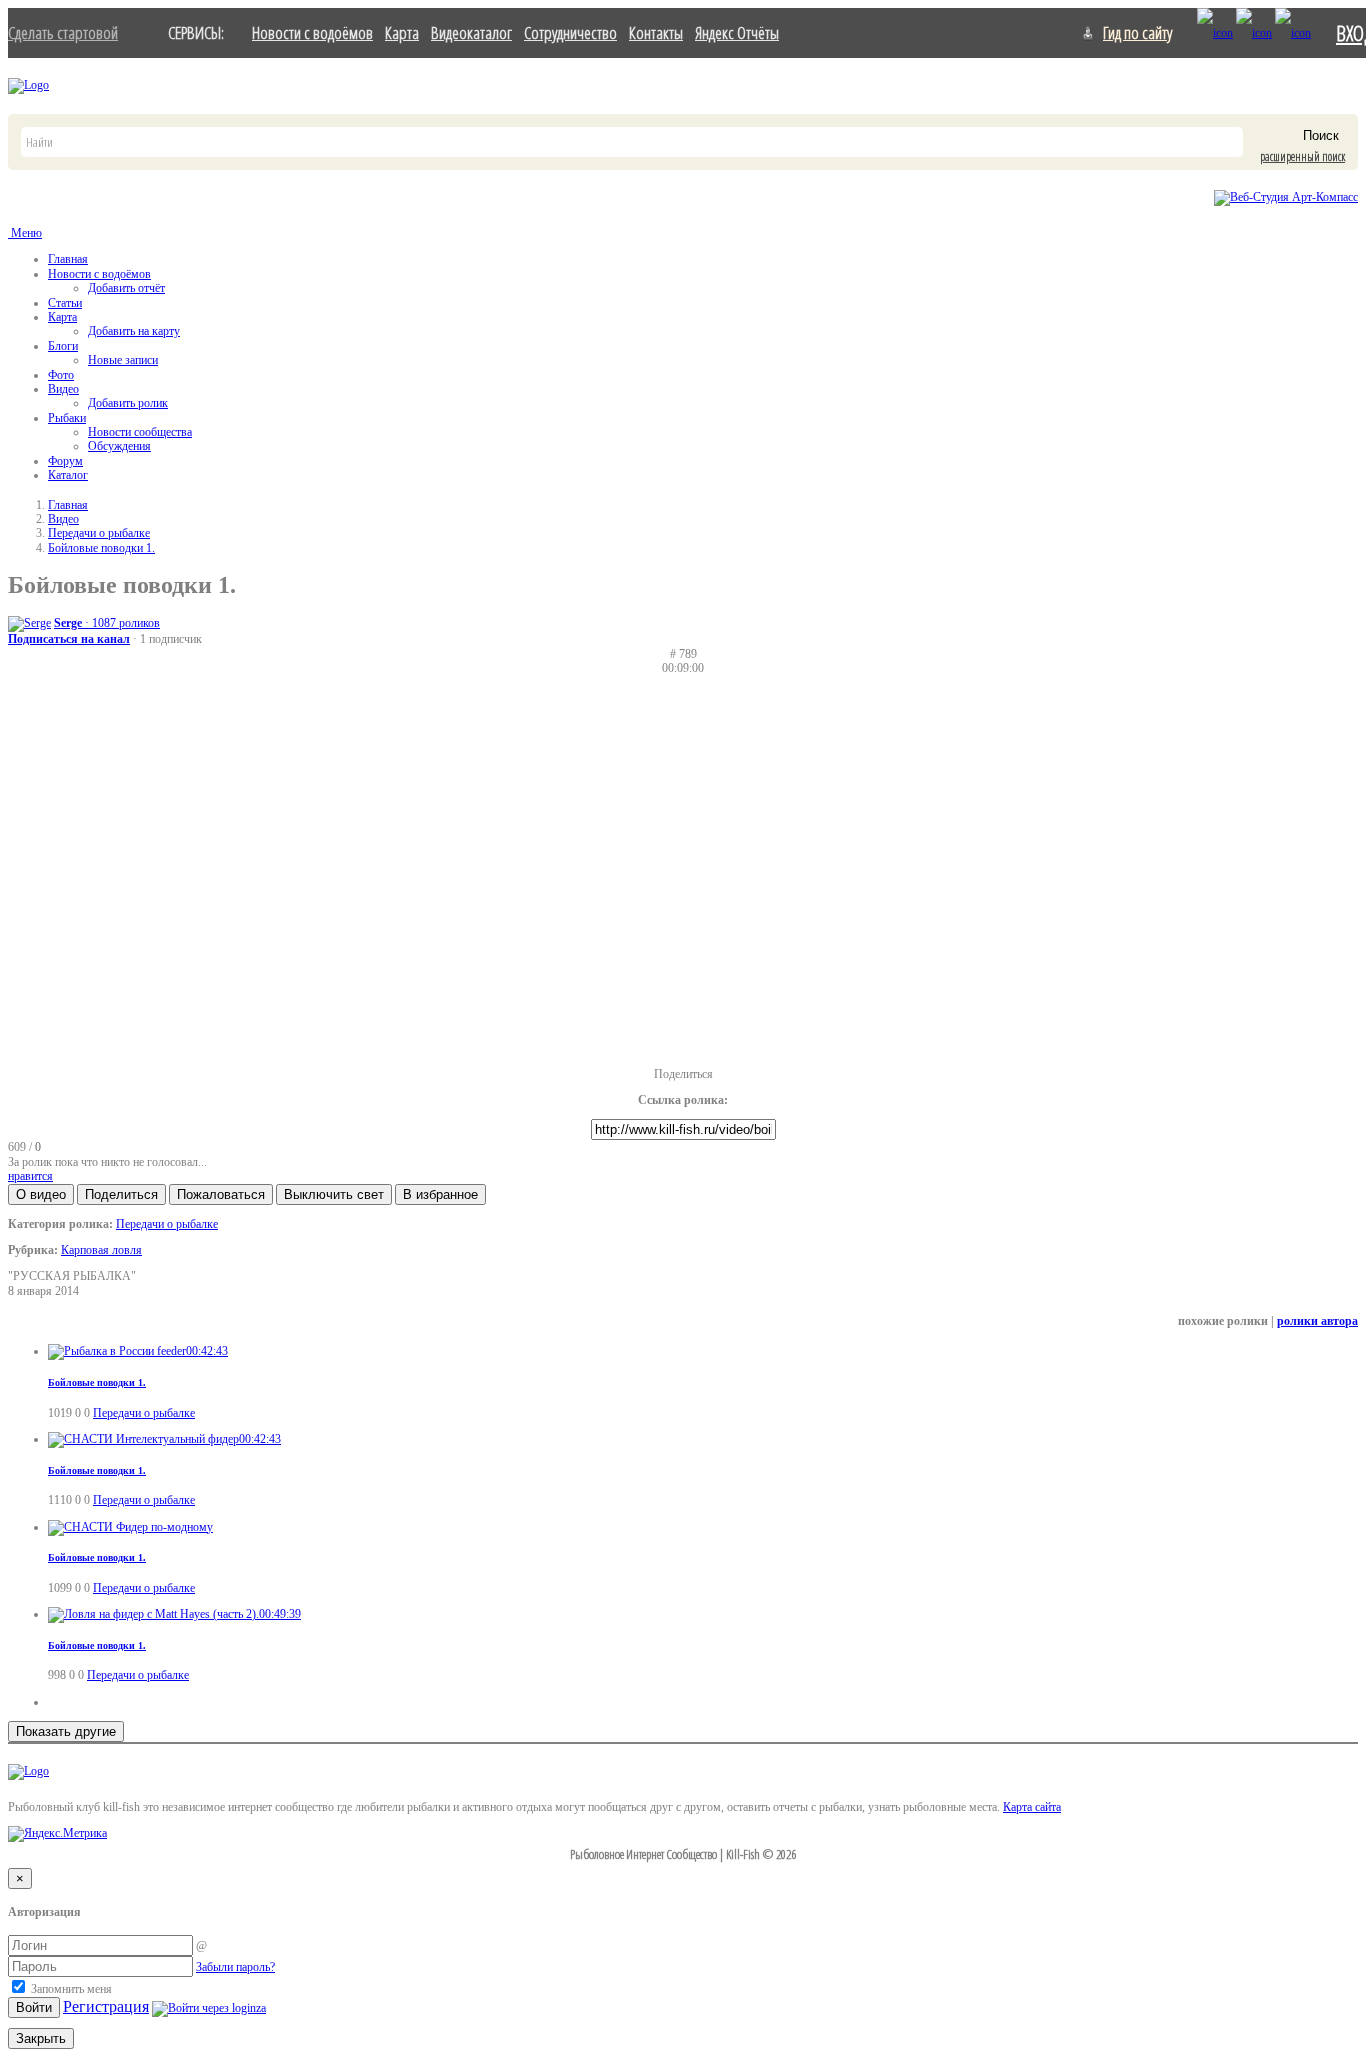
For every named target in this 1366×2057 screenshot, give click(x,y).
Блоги (63, 346)
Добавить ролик (128, 403)
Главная (68, 259)
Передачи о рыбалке (99, 533)
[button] (41, 1194)
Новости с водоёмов (312, 32)
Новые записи (123, 360)
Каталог (68, 475)
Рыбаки (67, 418)
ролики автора (1317, 1321)
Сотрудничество (570, 32)
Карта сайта (1032, 1807)
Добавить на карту (134, 331)
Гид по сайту (1137, 32)
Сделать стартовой (63, 32)
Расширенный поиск (1302, 157)
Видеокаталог (471, 32)
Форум (65, 461)
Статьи (65, 303)
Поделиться (683, 1074)
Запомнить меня (70, 1989)
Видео (63, 389)
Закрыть (41, 2038)
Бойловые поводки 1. (101, 548)
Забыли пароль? (235, 1967)
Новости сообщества (140, 432)
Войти (34, 2007)
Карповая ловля (101, 1250)
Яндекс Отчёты (737, 32)
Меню (25, 233)
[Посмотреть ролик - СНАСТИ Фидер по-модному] (130, 1527)
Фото (61, 375)
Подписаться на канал (69, 639)
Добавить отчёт (126, 288)
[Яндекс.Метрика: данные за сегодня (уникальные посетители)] (57, 1834)
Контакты (656, 32)
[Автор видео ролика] (29, 623)
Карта (402, 32)
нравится (30, 1176)
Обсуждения (119, 446)
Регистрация (106, 2006)
